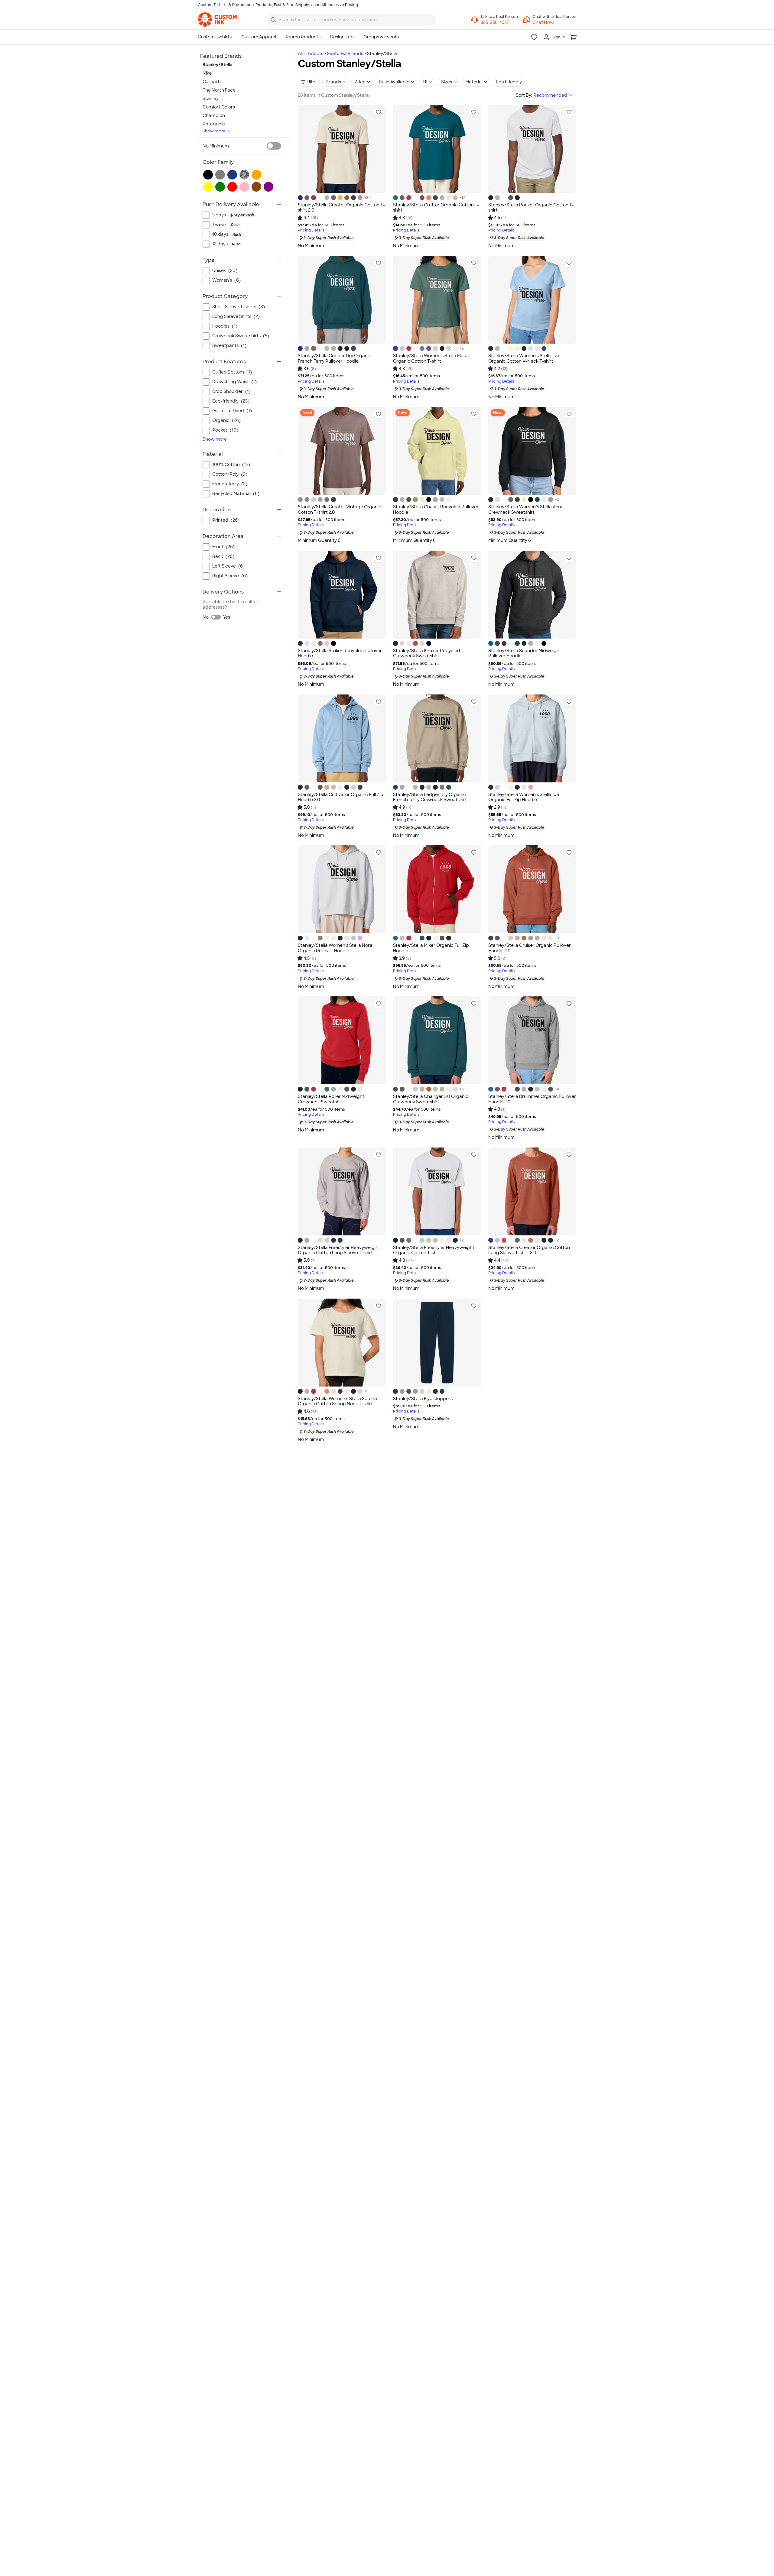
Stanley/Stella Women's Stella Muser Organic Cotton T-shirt (432, 358)
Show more (214, 131)
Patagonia (214, 124)
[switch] (274, 146)
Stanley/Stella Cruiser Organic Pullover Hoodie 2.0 (530, 948)
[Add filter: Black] (208, 175)
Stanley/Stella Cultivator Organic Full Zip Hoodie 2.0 (341, 797)
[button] (554, 22)
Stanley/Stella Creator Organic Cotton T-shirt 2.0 (341, 208)
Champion (214, 115)
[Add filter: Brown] (256, 187)
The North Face (219, 90)
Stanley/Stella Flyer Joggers (423, 1399)
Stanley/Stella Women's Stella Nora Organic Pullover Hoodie (335, 948)
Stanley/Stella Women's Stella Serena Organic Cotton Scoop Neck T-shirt (337, 1401)
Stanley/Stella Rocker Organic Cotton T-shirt (531, 208)
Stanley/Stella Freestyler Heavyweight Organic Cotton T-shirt (434, 1250)
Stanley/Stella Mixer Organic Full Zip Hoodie (431, 948)
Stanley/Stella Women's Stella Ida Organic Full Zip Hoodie (524, 797)
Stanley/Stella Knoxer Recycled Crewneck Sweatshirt (427, 653)
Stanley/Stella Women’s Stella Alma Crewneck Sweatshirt (526, 510)
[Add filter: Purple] (268, 187)
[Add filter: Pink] (244, 187)
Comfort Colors (219, 107)
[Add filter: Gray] (220, 175)
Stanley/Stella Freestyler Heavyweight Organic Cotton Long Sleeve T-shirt (338, 1250)
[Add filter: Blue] (232, 175)
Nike (207, 73)
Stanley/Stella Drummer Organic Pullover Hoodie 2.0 (532, 1099)
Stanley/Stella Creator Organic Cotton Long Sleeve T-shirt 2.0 (529, 1250)
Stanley (211, 99)
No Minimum (216, 146)
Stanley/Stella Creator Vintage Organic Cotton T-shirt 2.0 (340, 510)
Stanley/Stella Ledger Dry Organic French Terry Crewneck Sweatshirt (430, 797)
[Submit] (273, 20)
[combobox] (351, 20)
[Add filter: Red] (232, 187)
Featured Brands (345, 53)
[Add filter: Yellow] (208, 187)
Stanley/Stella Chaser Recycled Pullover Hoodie (436, 510)
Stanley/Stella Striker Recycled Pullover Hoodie (340, 653)
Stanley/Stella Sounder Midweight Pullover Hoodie (525, 653)
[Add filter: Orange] (256, 175)
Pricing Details (311, 230)
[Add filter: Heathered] (244, 175)
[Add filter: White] (268, 175)
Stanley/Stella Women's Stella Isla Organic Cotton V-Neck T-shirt (524, 358)
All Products (311, 53)
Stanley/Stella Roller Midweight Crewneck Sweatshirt (331, 1099)
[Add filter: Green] (220, 187)
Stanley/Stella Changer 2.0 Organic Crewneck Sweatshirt (431, 1099)
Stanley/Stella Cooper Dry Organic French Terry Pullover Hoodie (335, 358)
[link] (217, 20)
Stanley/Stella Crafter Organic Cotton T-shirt (436, 208)
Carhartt (212, 82)
